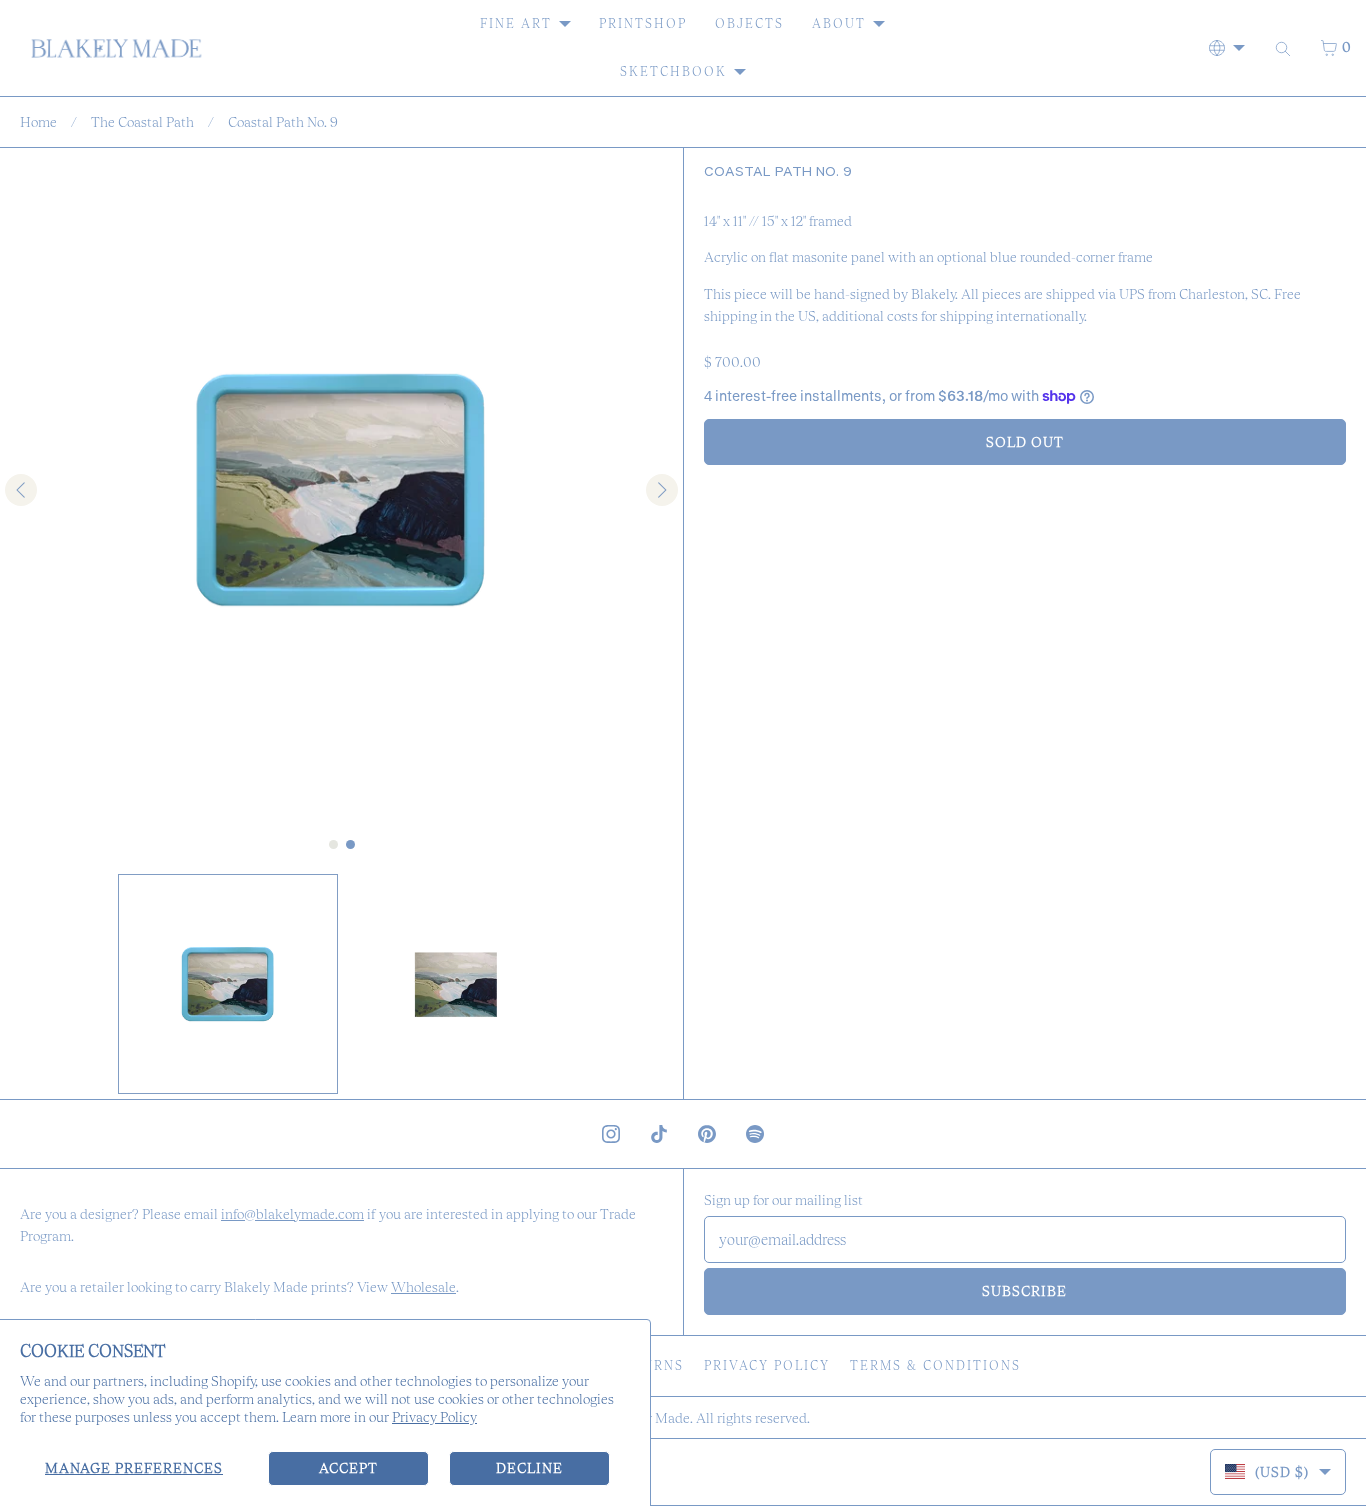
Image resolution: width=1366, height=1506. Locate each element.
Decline (529, 1468)
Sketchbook (673, 71)
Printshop (643, 23)
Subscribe (1024, 1291)
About (839, 23)
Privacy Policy (434, 1417)
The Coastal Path (142, 122)
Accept (348, 1468)
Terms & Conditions (935, 1365)
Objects (749, 23)
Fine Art (516, 23)
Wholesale (423, 1287)
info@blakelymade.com (292, 1214)
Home (38, 122)
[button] (228, 984)
